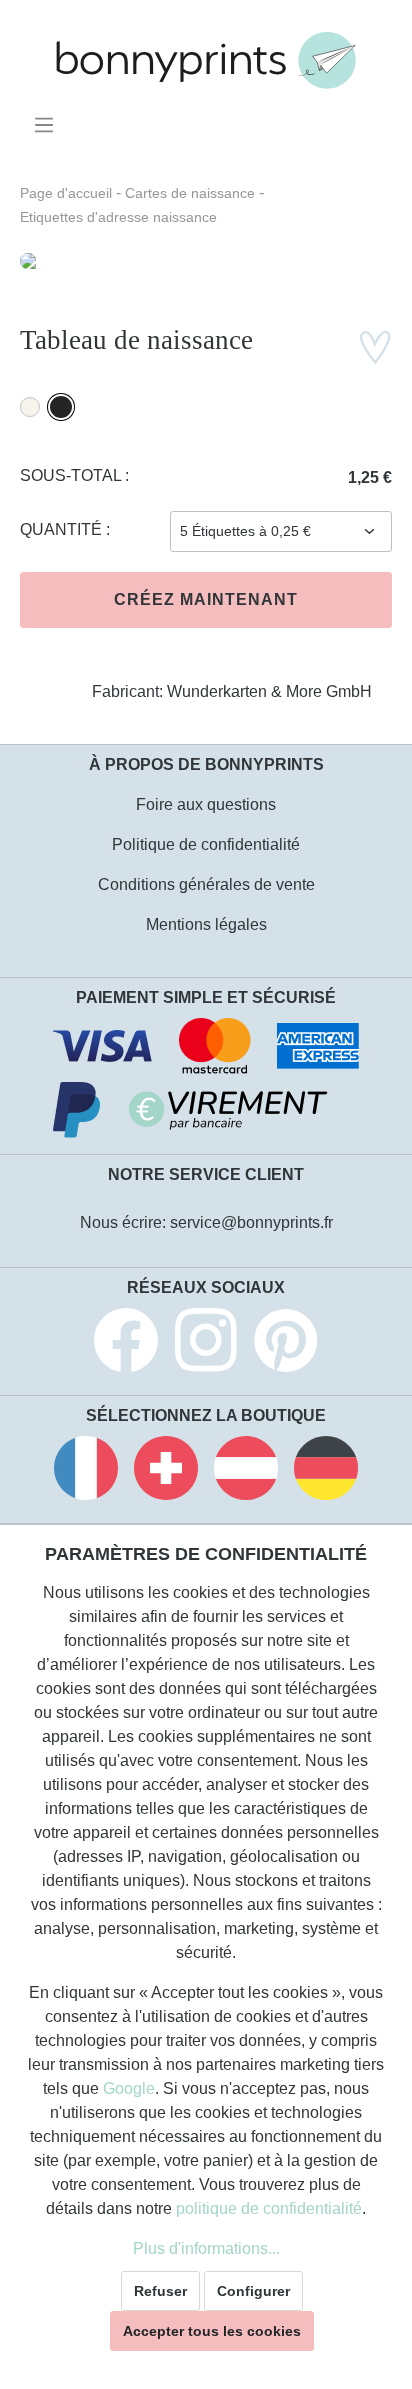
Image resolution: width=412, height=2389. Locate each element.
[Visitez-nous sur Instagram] (206, 1343)
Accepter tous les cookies (212, 2331)
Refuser (160, 2291)
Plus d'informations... (206, 2248)
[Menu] (47, 125)
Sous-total (72, 475)
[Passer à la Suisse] (166, 1471)
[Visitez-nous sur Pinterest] (286, 1343)
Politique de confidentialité (206, 844)
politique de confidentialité (269, 2208)
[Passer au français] (86, 1471)
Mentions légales (206, 924)
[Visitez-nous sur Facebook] (126, 1343)
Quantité (63, 529)
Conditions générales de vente (206, 884)
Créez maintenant (206, 599)
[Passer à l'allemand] (326, 1471)
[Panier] (379, 118)
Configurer (253, 2291)
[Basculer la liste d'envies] (375, 347)
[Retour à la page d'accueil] (206, 60)
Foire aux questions (206, 804)
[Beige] (30, 407)
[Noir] (61, 407)
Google (129, 2088)
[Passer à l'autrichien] (246, 1471)
